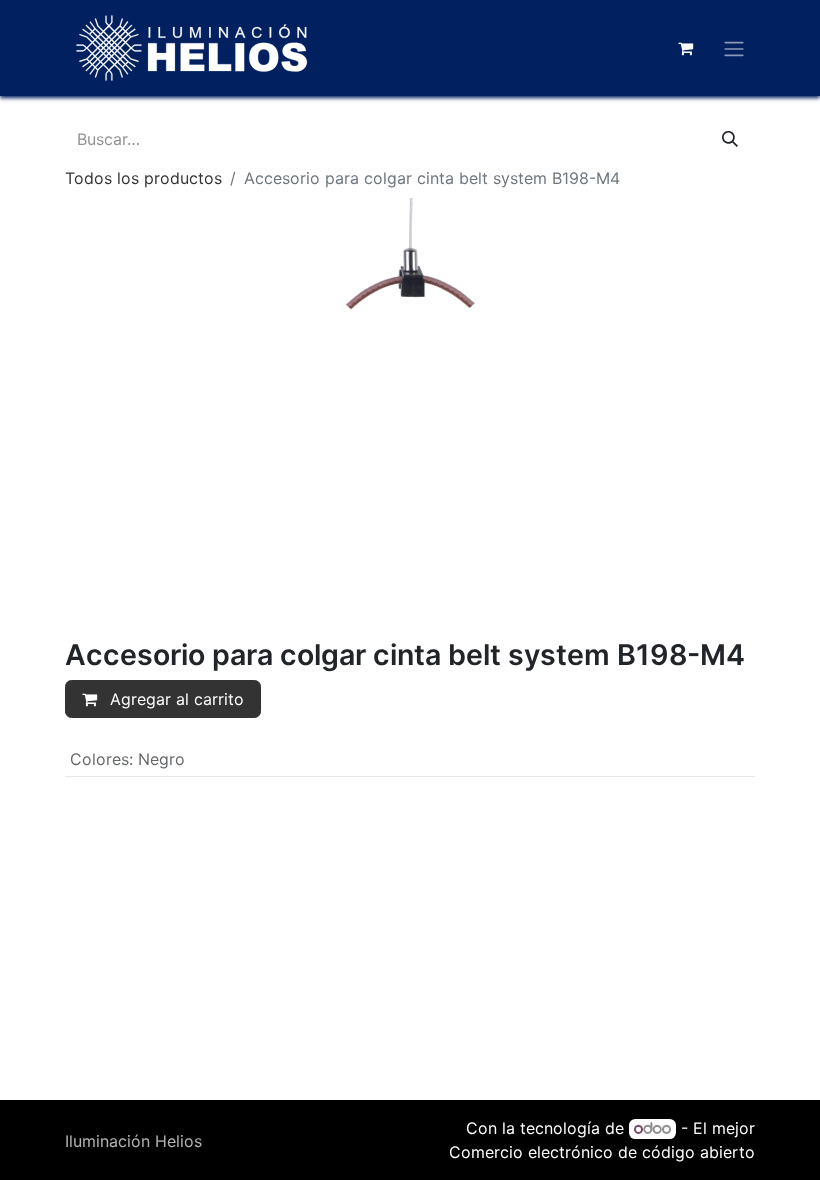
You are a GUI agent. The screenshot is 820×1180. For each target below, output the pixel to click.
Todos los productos (143, 178)
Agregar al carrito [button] (174, 699)
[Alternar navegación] (734, 48)
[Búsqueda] (730, 139)
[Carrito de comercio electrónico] (685, 48)
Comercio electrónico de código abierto (602, 1152)
